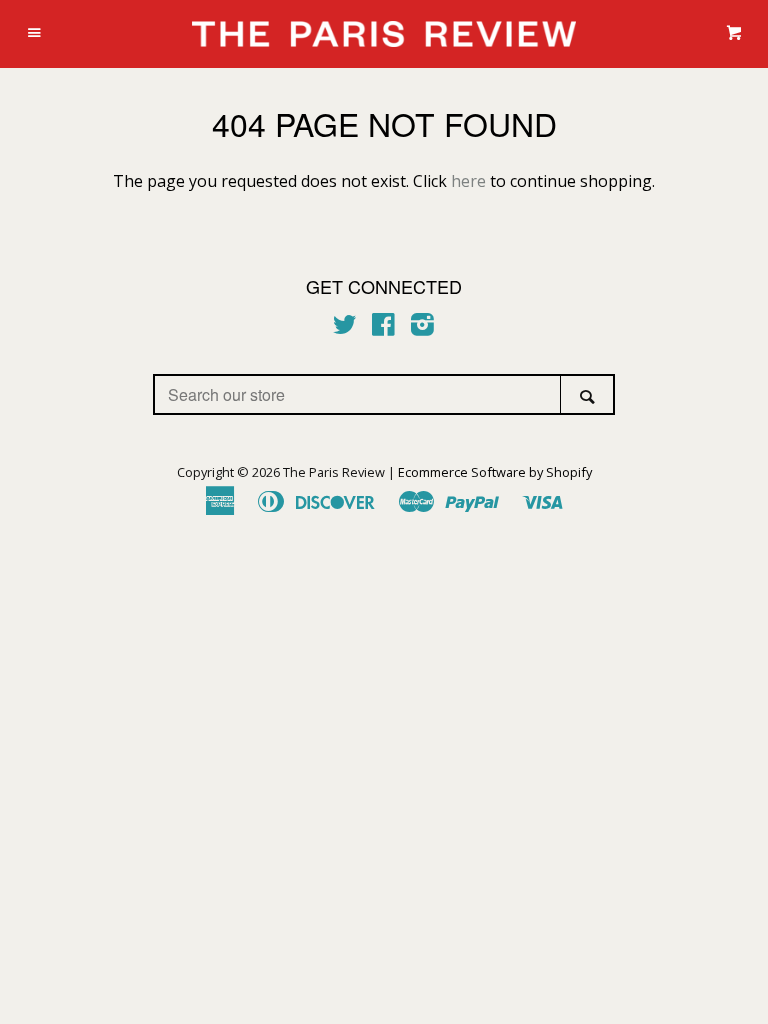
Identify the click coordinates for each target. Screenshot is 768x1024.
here (468, 181)
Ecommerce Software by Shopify (495, 472)
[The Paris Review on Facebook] (383, 328)
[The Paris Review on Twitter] (345, 328)
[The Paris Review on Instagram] (422, 328)
